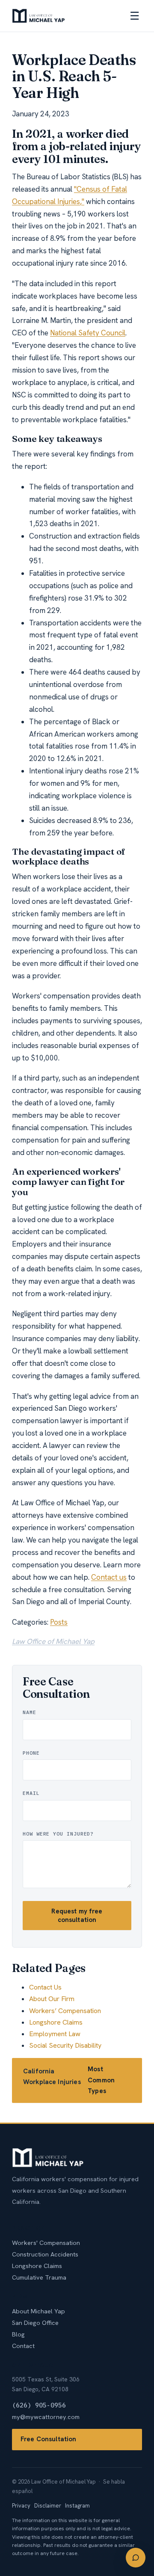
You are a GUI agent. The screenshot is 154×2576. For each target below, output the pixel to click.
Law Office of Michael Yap (53, 1641)
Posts (59, 1622)
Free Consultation (49, 2439)
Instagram (77, 2506)
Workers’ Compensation (65, 2011)
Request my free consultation (77, 1916)
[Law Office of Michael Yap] (38, 16)
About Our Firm (52, 1999)
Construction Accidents (45, 2254)
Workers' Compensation (46, 2243)
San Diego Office (35, 2323)
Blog (18, 2334)
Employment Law (55, 2034)
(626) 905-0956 (39, 2405)
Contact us (109, 1577)
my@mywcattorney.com (46, 2417)
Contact (23, 2346)
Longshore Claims (56, 2022)
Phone (31, 1753)
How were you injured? (58, 1834)
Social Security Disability (65, 2045)
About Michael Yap (38, 2311)
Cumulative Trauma (39, 2277)
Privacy (21, 2506)
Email (31, 1793)
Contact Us (45, 1987)
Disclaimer (48, 2506)
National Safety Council (88, 333)
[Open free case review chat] (136, 2558)
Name (30, 1712)
